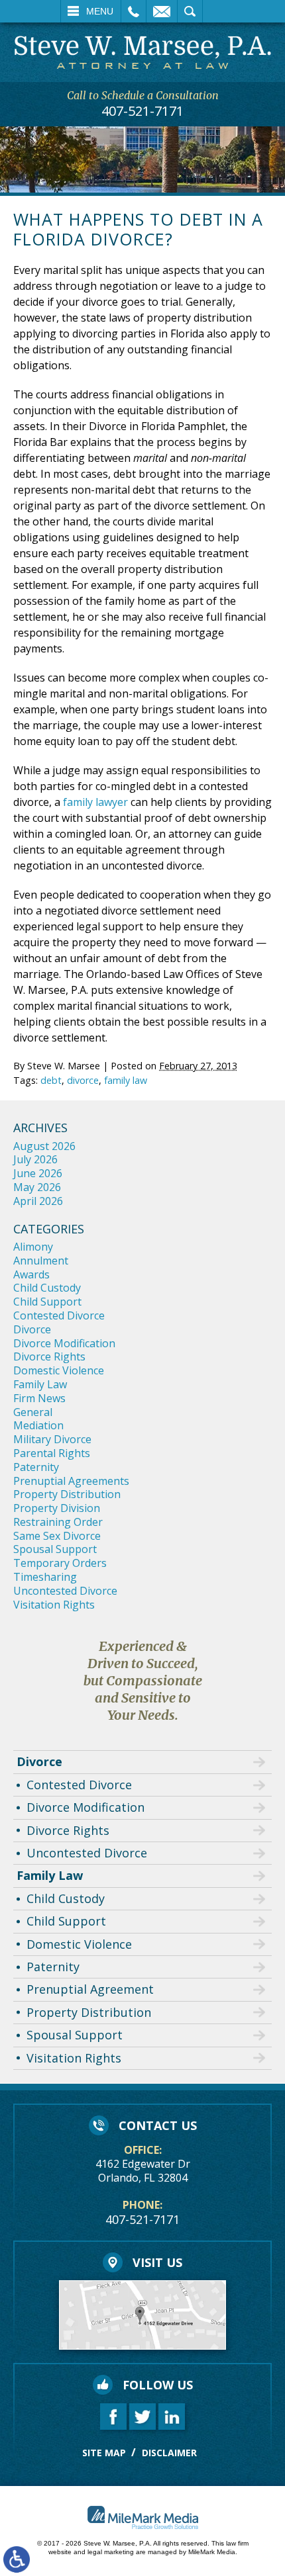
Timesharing (45, 1577)
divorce (83, 1080)
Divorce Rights (49, 1356)
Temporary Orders (60, 1563)
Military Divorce (52, 1439)
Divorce (32, 1329)
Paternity (36, 1467)
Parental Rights (52, 1453)
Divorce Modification (64, 1343)
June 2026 (38, 1173)
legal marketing (111, 2552)
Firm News (39, 1398)
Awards (31, 1274)
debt (51, 1080)
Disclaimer (169, 2453)
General (33, 1412)
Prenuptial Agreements (71, 1481)
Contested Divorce (59, 1315)
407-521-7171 (142, 111)
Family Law (40, 1384)
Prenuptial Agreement (90, 1989)
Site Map (104, 2453)
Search (190, 11)
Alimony (33, 1247)
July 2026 (35, 1159)
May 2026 (37, 1187)
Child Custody (47, 1288)
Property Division (57, 1508)
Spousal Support (55, 1549)
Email (162, 11)
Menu (100, 11)
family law (126, 1080)
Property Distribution (67, 1494)
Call (134, 11)
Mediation (38, 1425)
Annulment (41, 1261)
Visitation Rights (54, 1605)
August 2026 (44, 1146)
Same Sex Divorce (57, 1536)
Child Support (47, 1302)
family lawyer (95, 802)
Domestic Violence (59, 1370)
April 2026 (38, 1201)
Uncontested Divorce (65, 1591)
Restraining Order (58, 1522)
